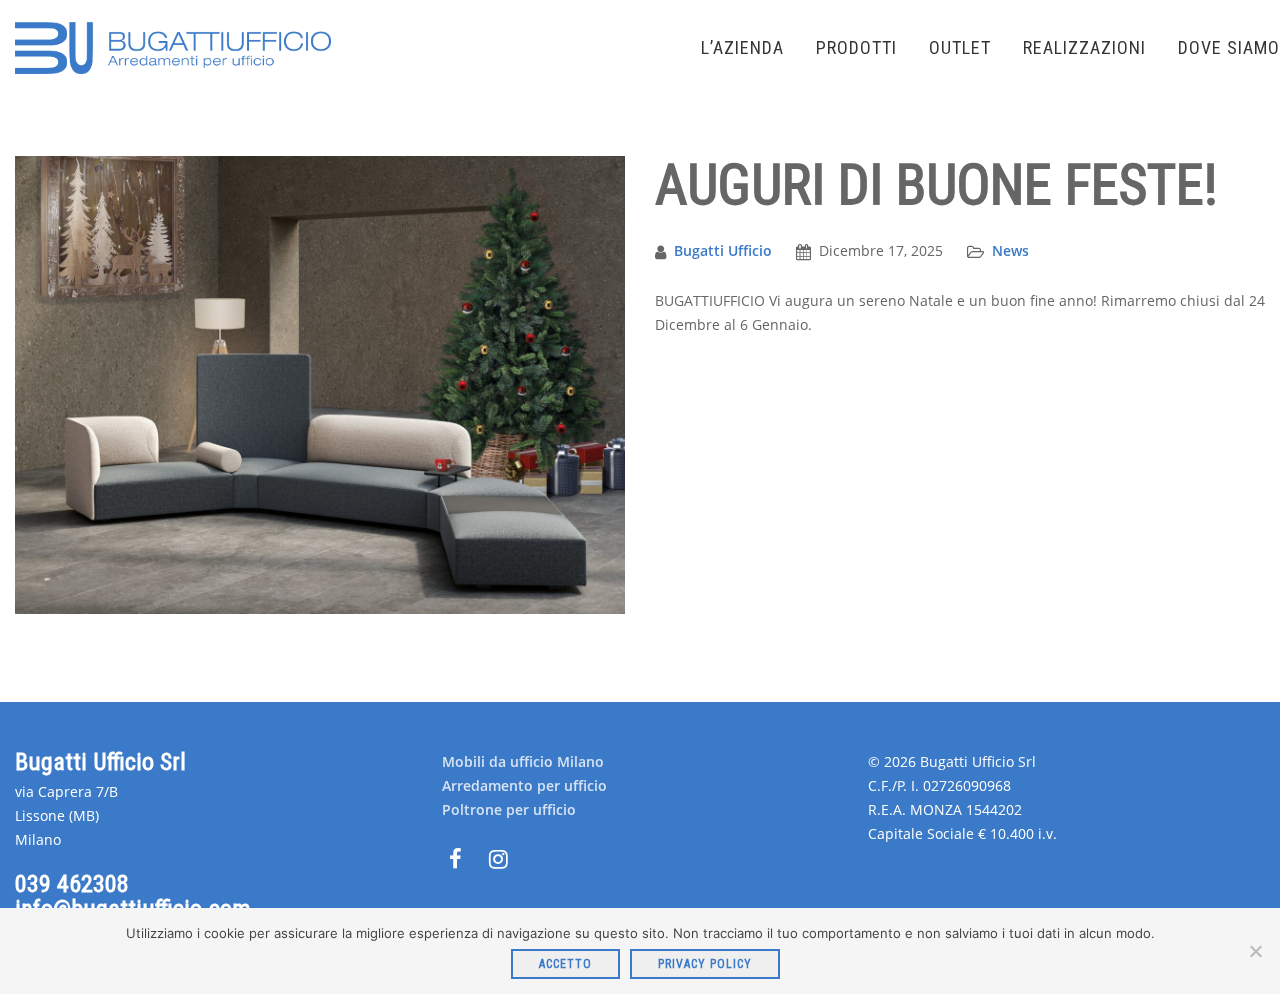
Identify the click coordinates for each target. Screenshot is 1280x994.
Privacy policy (705, 964)
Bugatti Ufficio (723, 250)
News (1010, 250)
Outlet (960, 47)
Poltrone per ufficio (509, 809)
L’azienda (742, 47)
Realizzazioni (1084, 47)
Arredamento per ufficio (524, 785)
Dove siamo (1229, 47)
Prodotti (856, 47)
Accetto (565, 964)
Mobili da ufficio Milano (523, 761)
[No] (1255, 951)
